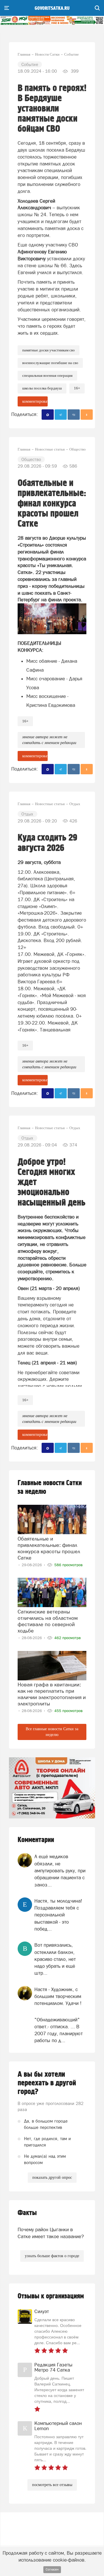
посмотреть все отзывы (52, 2485)
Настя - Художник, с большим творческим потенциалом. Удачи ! (58, 1996)
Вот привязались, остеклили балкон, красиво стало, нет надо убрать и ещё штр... (55, 1959)
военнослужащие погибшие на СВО (50, 363)
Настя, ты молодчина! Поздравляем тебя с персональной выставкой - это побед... (58, 1915)
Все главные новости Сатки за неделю (52, 1732)
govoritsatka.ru (52, 8)
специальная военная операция (47, 375)
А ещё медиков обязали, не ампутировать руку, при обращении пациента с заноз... (60, 1870)
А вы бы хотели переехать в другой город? (47, 2083)
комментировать (35, 401)
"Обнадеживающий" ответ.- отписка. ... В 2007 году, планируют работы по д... (58, 2030)
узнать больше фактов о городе (52, 2256)
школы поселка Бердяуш (42, 388)
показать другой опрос (52, 2177)
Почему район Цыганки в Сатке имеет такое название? (51, 2233)
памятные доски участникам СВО (49, 350)
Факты (27, 2213)
